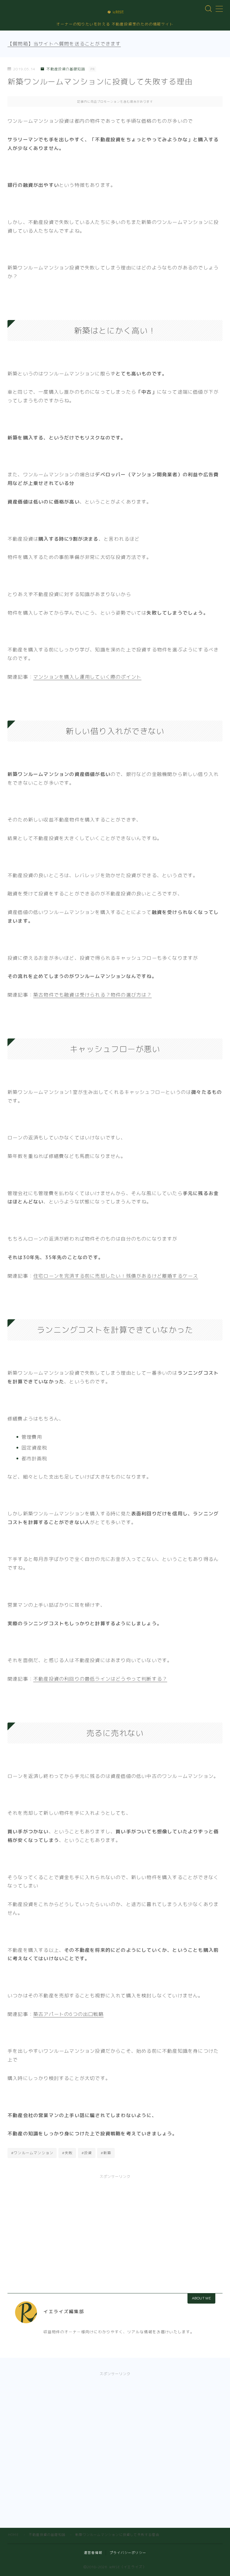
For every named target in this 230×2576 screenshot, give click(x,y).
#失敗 (67, 2153)
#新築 (106, 2153)
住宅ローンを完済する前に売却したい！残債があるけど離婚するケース (116, 1276)
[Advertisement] (115, 2227)
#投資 (87, 2153)
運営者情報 (93, 2553)
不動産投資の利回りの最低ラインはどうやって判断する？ (100, 1679)
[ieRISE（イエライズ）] (115, 12)
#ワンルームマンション (32, 2153)
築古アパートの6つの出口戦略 (68, 2014)
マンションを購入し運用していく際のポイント (87, 677)
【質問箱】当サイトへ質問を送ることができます (64, 44)
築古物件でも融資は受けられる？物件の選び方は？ (93, 995)
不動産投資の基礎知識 (66, 69)
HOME (13, 2535)
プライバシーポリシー (128, 2553)
